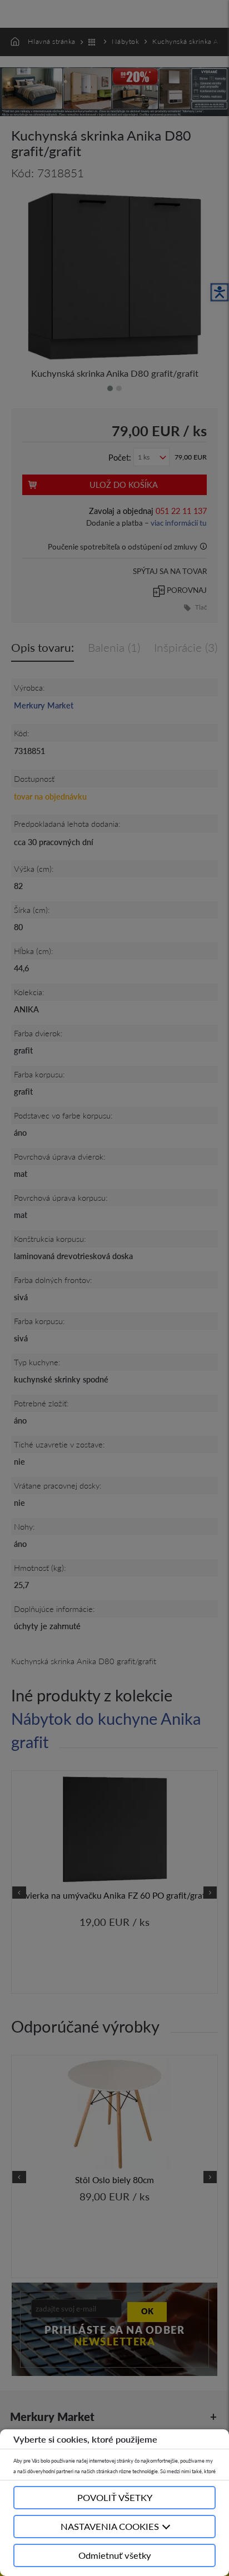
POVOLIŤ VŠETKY (115, 2497)
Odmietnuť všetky (115, 2555)
